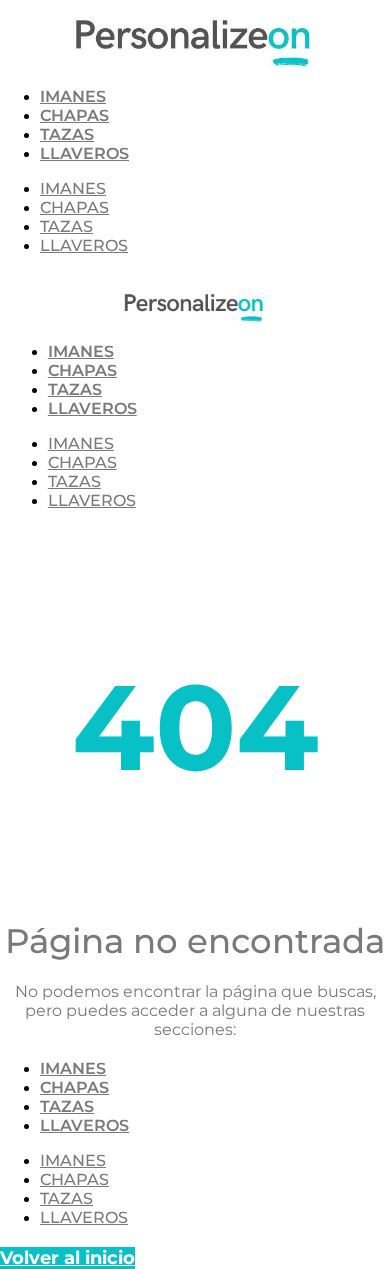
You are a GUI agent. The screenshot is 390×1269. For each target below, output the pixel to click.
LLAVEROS (84, 153)
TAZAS (67, 134)
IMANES (73, 96)
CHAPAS (74, 115)
